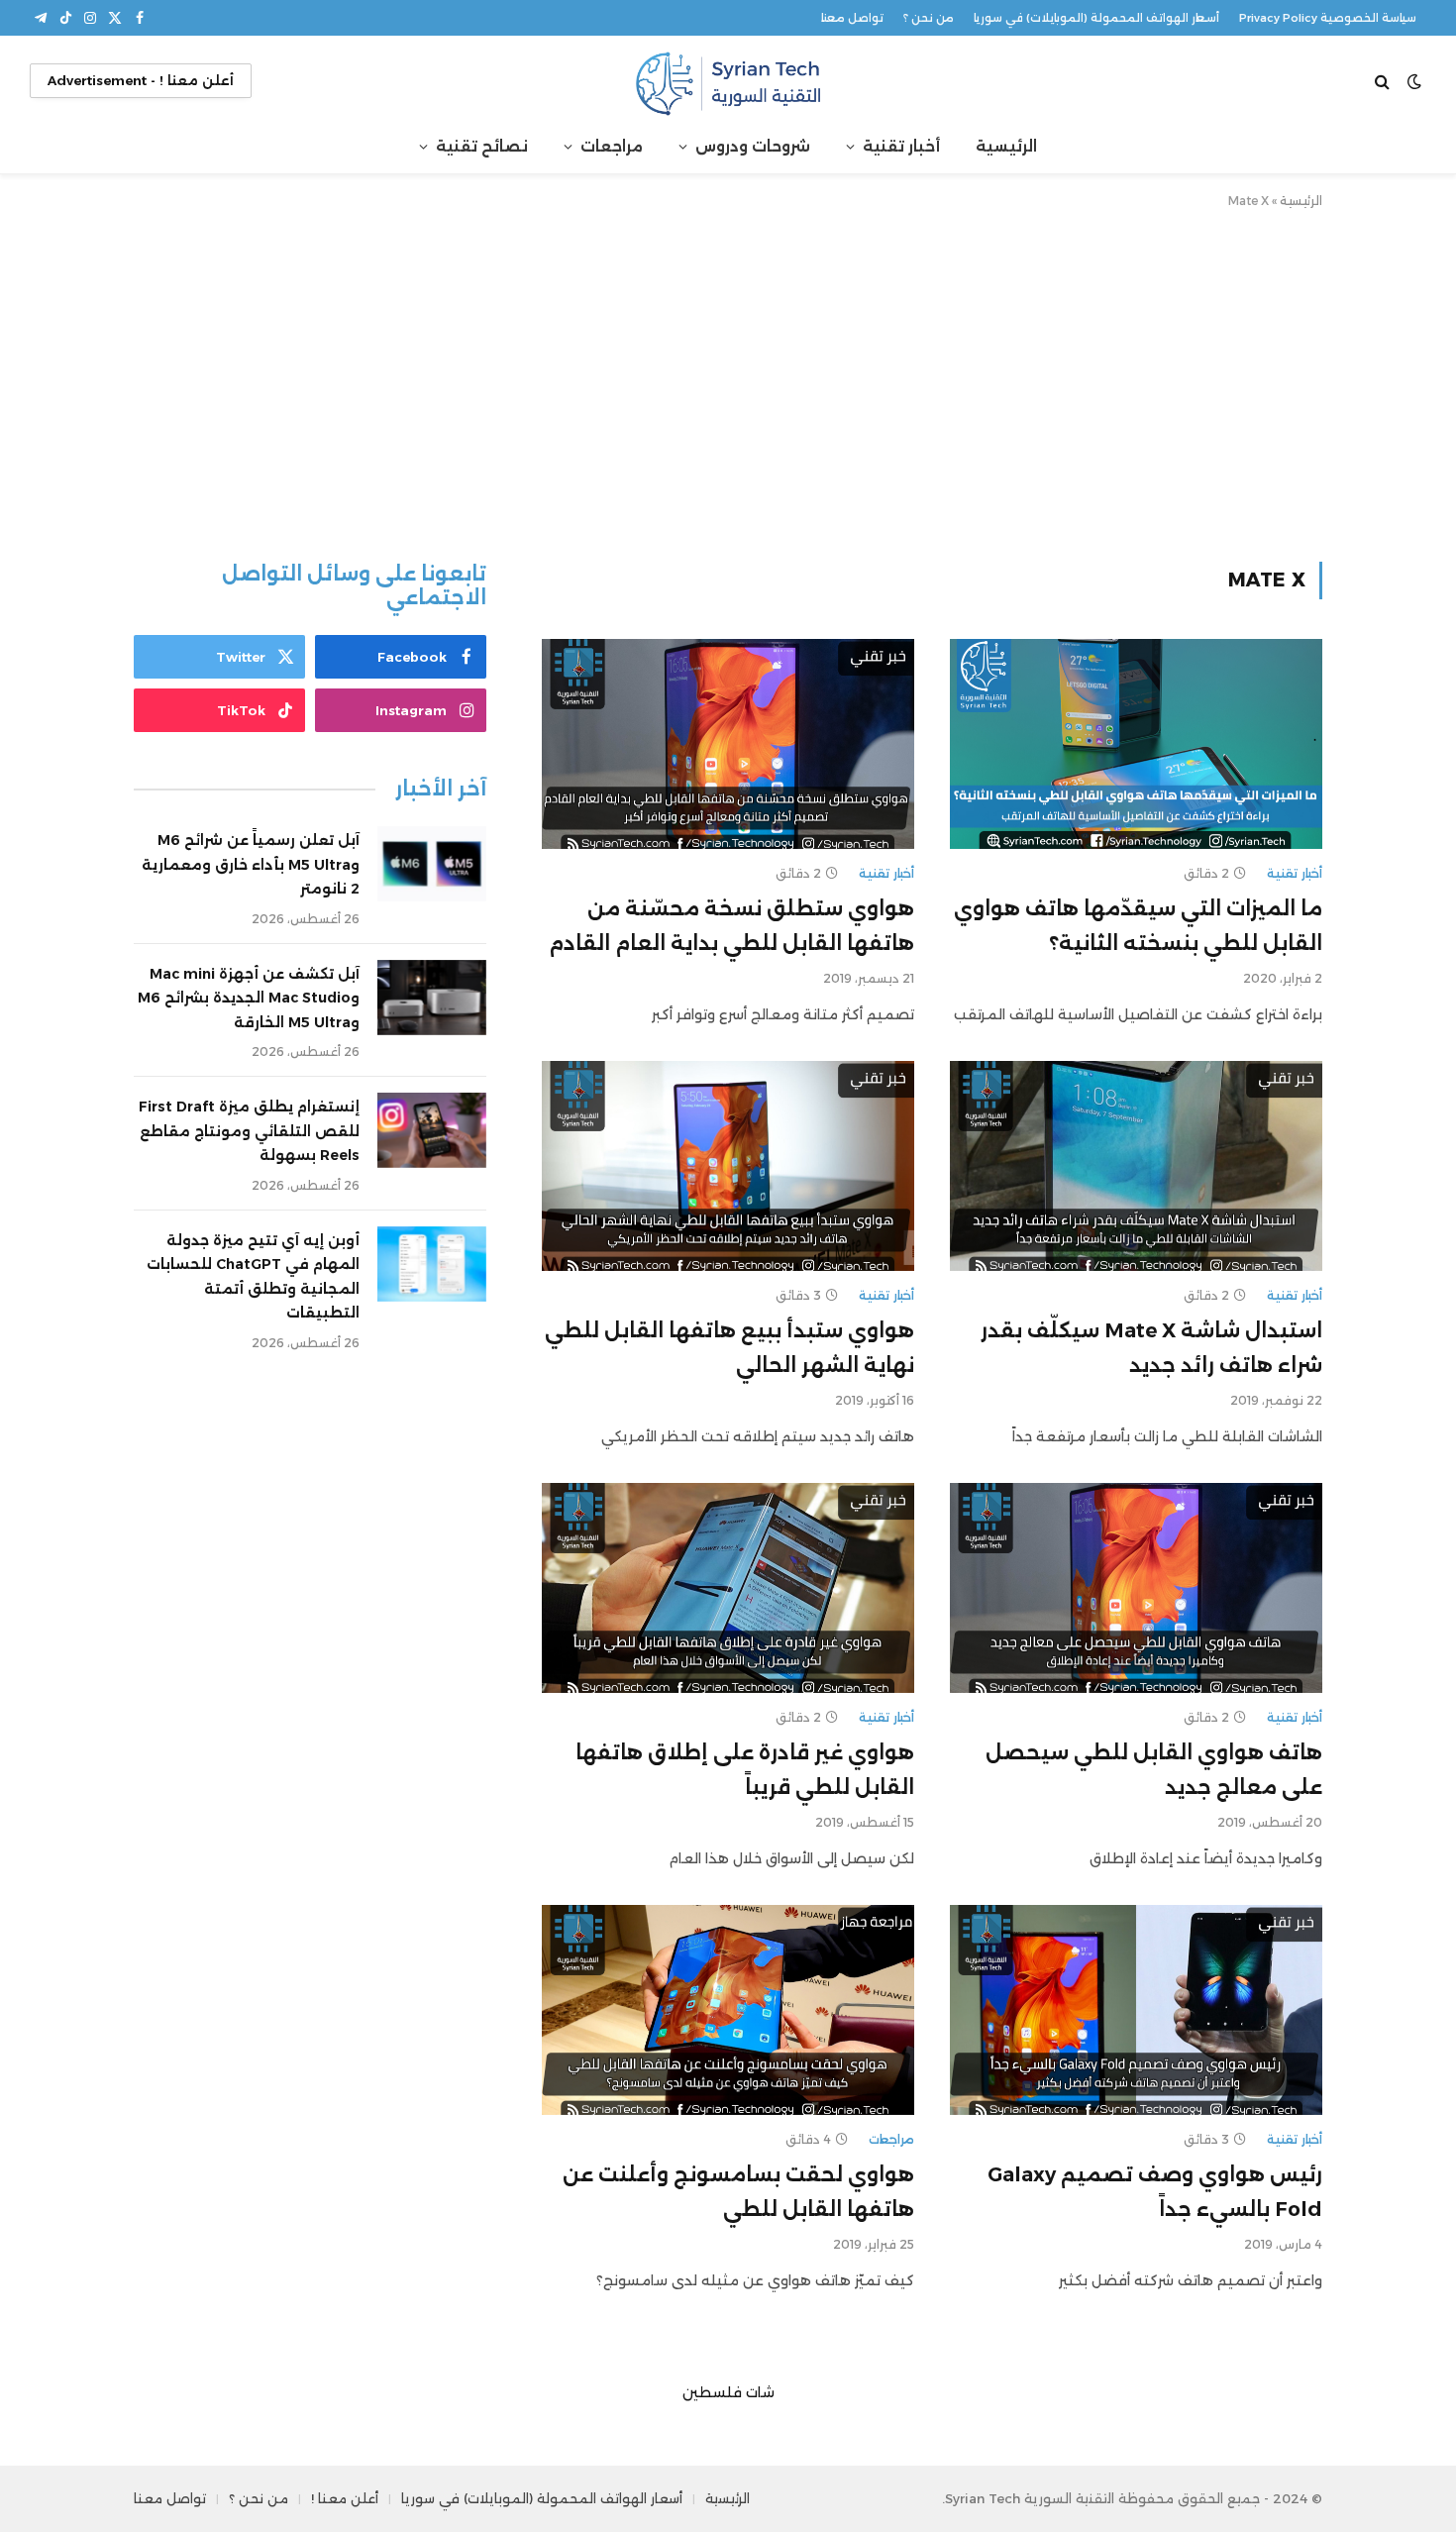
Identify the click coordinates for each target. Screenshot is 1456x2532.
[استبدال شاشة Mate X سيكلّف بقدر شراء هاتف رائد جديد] (1136, 1166)
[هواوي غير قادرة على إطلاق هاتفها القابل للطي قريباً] (728, 1588)
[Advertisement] (728, 381)
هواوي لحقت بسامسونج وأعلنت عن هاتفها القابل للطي (738, 2192)
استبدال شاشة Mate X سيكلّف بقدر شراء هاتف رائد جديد (1151, 1348)
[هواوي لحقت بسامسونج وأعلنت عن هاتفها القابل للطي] (728, 2010)
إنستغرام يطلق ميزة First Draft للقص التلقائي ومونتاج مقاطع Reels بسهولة (249, 1131)
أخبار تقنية (901, 146)
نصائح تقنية (482, 146)
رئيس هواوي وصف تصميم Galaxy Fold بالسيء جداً (1155, 2192)
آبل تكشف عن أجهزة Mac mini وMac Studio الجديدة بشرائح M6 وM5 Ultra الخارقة (249, 998)
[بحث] (1384, 81)
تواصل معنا (852, 18)
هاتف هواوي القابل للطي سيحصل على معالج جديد (1154, 1770)
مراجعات (612, 146)
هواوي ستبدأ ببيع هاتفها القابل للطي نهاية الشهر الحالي (729, 1348)
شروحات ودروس (753, 146)
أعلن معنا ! (345, 2498)
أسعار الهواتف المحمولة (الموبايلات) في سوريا (1096, 18)
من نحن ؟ (929, 18)
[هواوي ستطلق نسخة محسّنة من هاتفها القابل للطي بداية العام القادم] (728, 744)
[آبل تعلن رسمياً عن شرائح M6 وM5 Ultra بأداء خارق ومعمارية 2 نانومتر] (432, 864)
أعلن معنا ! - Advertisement (141, 80)
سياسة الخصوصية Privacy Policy (1328, 18)
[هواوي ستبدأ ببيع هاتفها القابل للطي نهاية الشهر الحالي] (728, 1166)
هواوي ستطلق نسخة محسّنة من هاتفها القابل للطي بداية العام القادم (731, 926)
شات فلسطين (728, 2392)
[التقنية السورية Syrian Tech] (728, 81)
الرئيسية (1006, 146)
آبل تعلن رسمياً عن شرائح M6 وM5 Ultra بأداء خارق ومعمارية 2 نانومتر (251, 864)
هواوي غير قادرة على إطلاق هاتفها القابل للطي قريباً (745, 1770)
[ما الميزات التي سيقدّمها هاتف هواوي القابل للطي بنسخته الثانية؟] (1136, 744)
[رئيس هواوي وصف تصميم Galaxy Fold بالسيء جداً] (1136, 2010)
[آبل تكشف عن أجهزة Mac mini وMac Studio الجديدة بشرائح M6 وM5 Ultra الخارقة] (432, 998)
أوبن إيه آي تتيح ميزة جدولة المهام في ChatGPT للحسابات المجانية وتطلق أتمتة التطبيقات (253, 1277)
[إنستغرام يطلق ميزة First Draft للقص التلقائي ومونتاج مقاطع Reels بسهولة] (432, 1130)
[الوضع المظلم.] (1414, 81)
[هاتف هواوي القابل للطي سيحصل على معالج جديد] (1136, 1588)
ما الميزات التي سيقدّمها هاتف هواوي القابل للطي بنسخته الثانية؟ (1138, 926)
